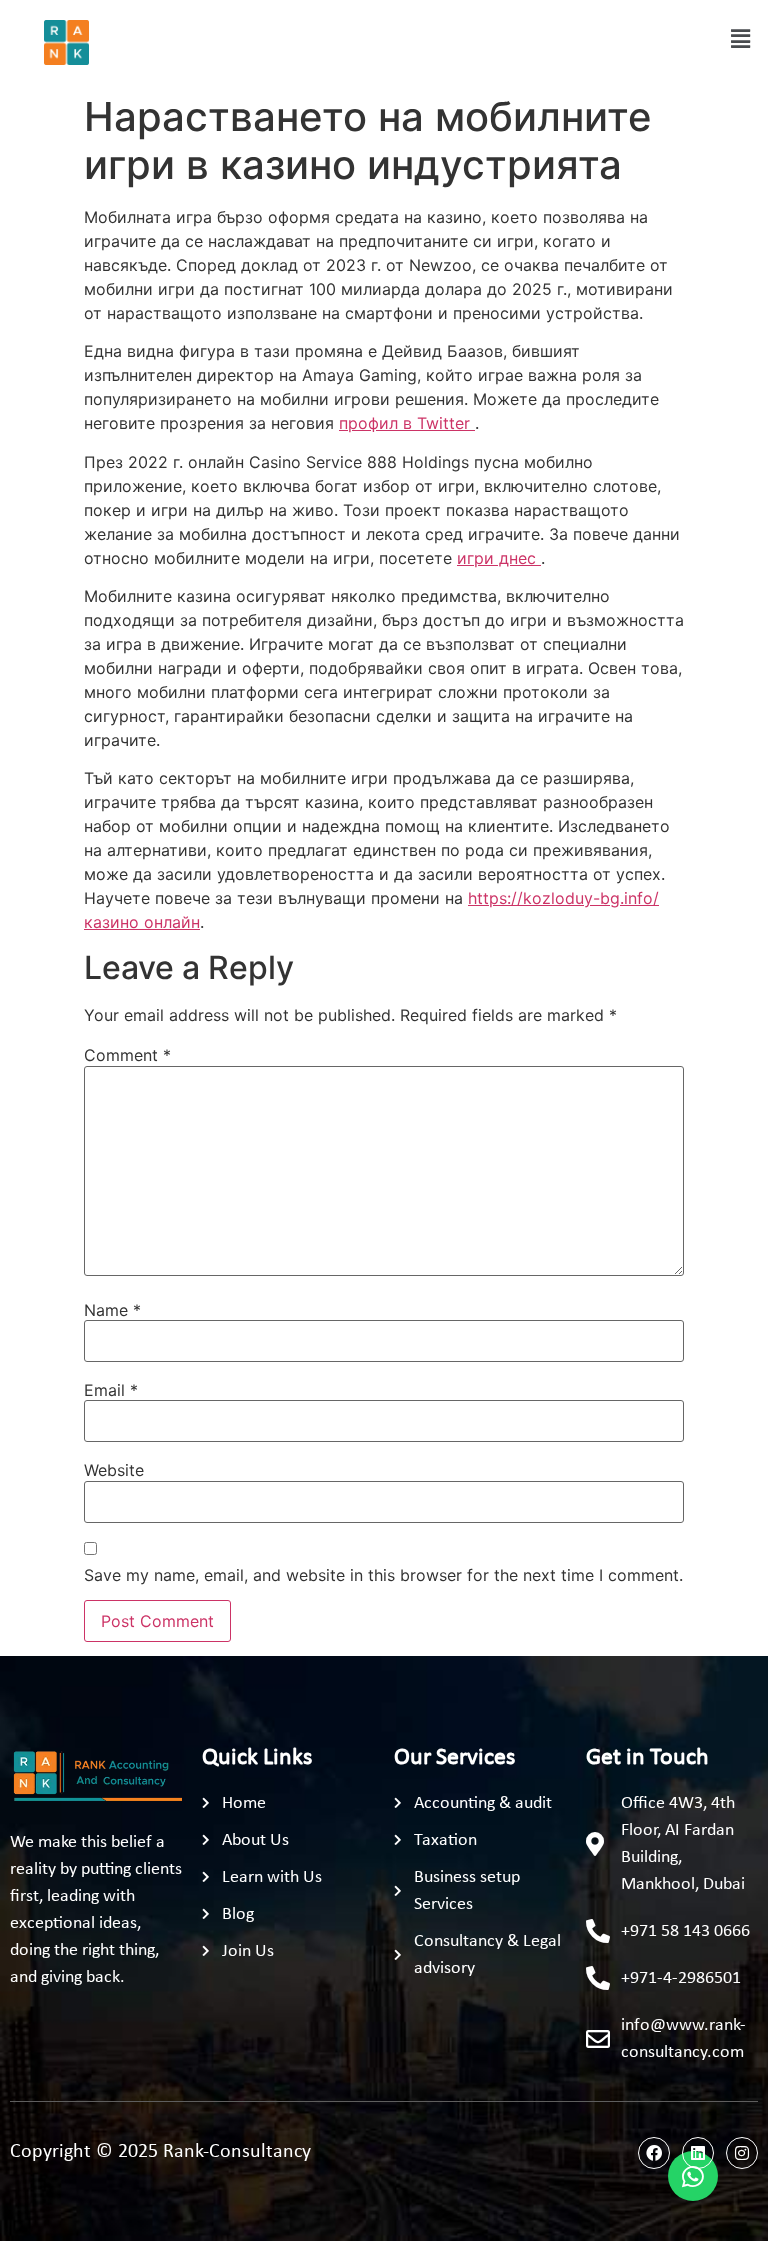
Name (112, 1310)
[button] (741, 38)
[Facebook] (654, 2153)
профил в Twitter (407, 423)
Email (111, 1390)
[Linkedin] (698, 2153)
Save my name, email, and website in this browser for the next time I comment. (383, 1575)
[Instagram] (742, 2153)
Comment (127, 1055)
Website (114, 1470)
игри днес (499, 558)
